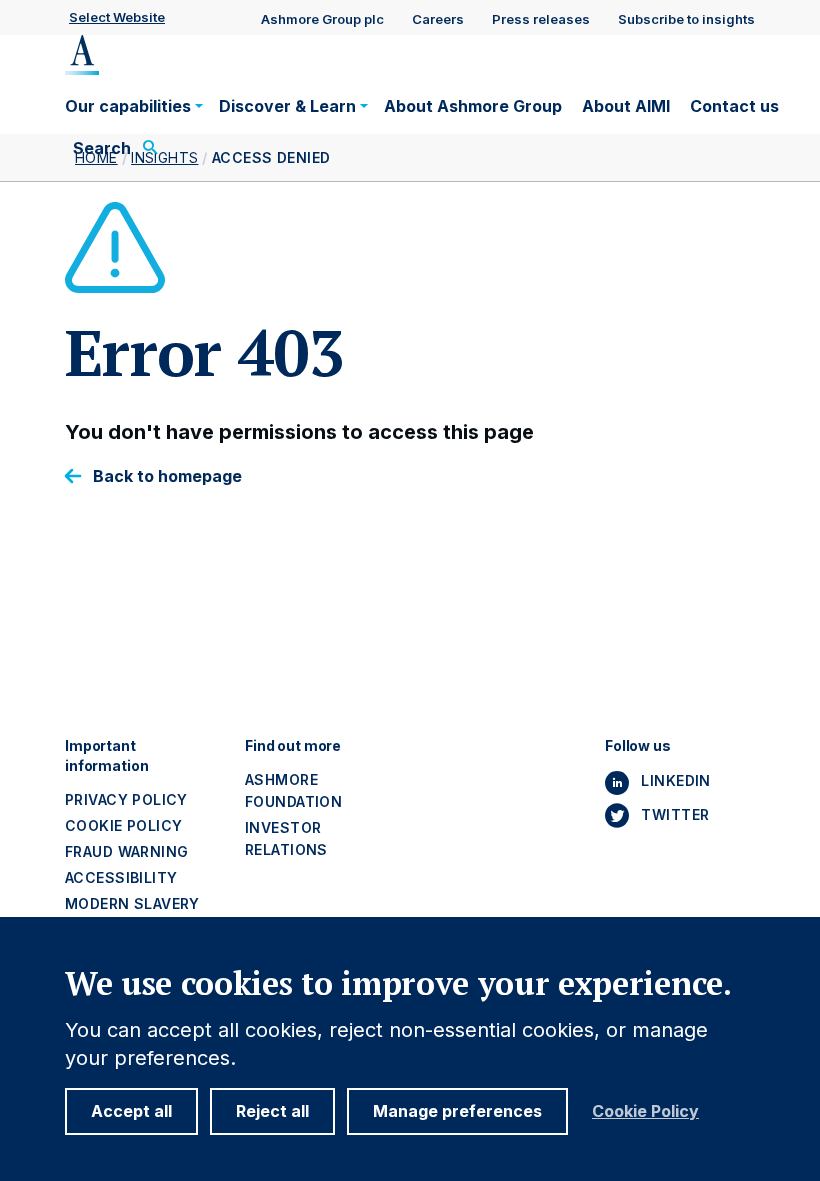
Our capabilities (128, 106)
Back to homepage (167, 476)
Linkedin (675, 780)
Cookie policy (123, 825)
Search (102, 148)
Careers (438, 19)
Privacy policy (126, 799)
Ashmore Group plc (322, 19)
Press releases (541, 19)
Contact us (734, 106)
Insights (164, 157)
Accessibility (121, 877)
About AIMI (626, 106)
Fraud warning (126, 851)
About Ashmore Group (473, 106)
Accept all (131, 1111)
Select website (117, 17)
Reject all (272, 1111)
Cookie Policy (645, 1111)
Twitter (675, 814)
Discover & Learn (287, 106)
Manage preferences (457, 1111)
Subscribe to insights (686, 19)
